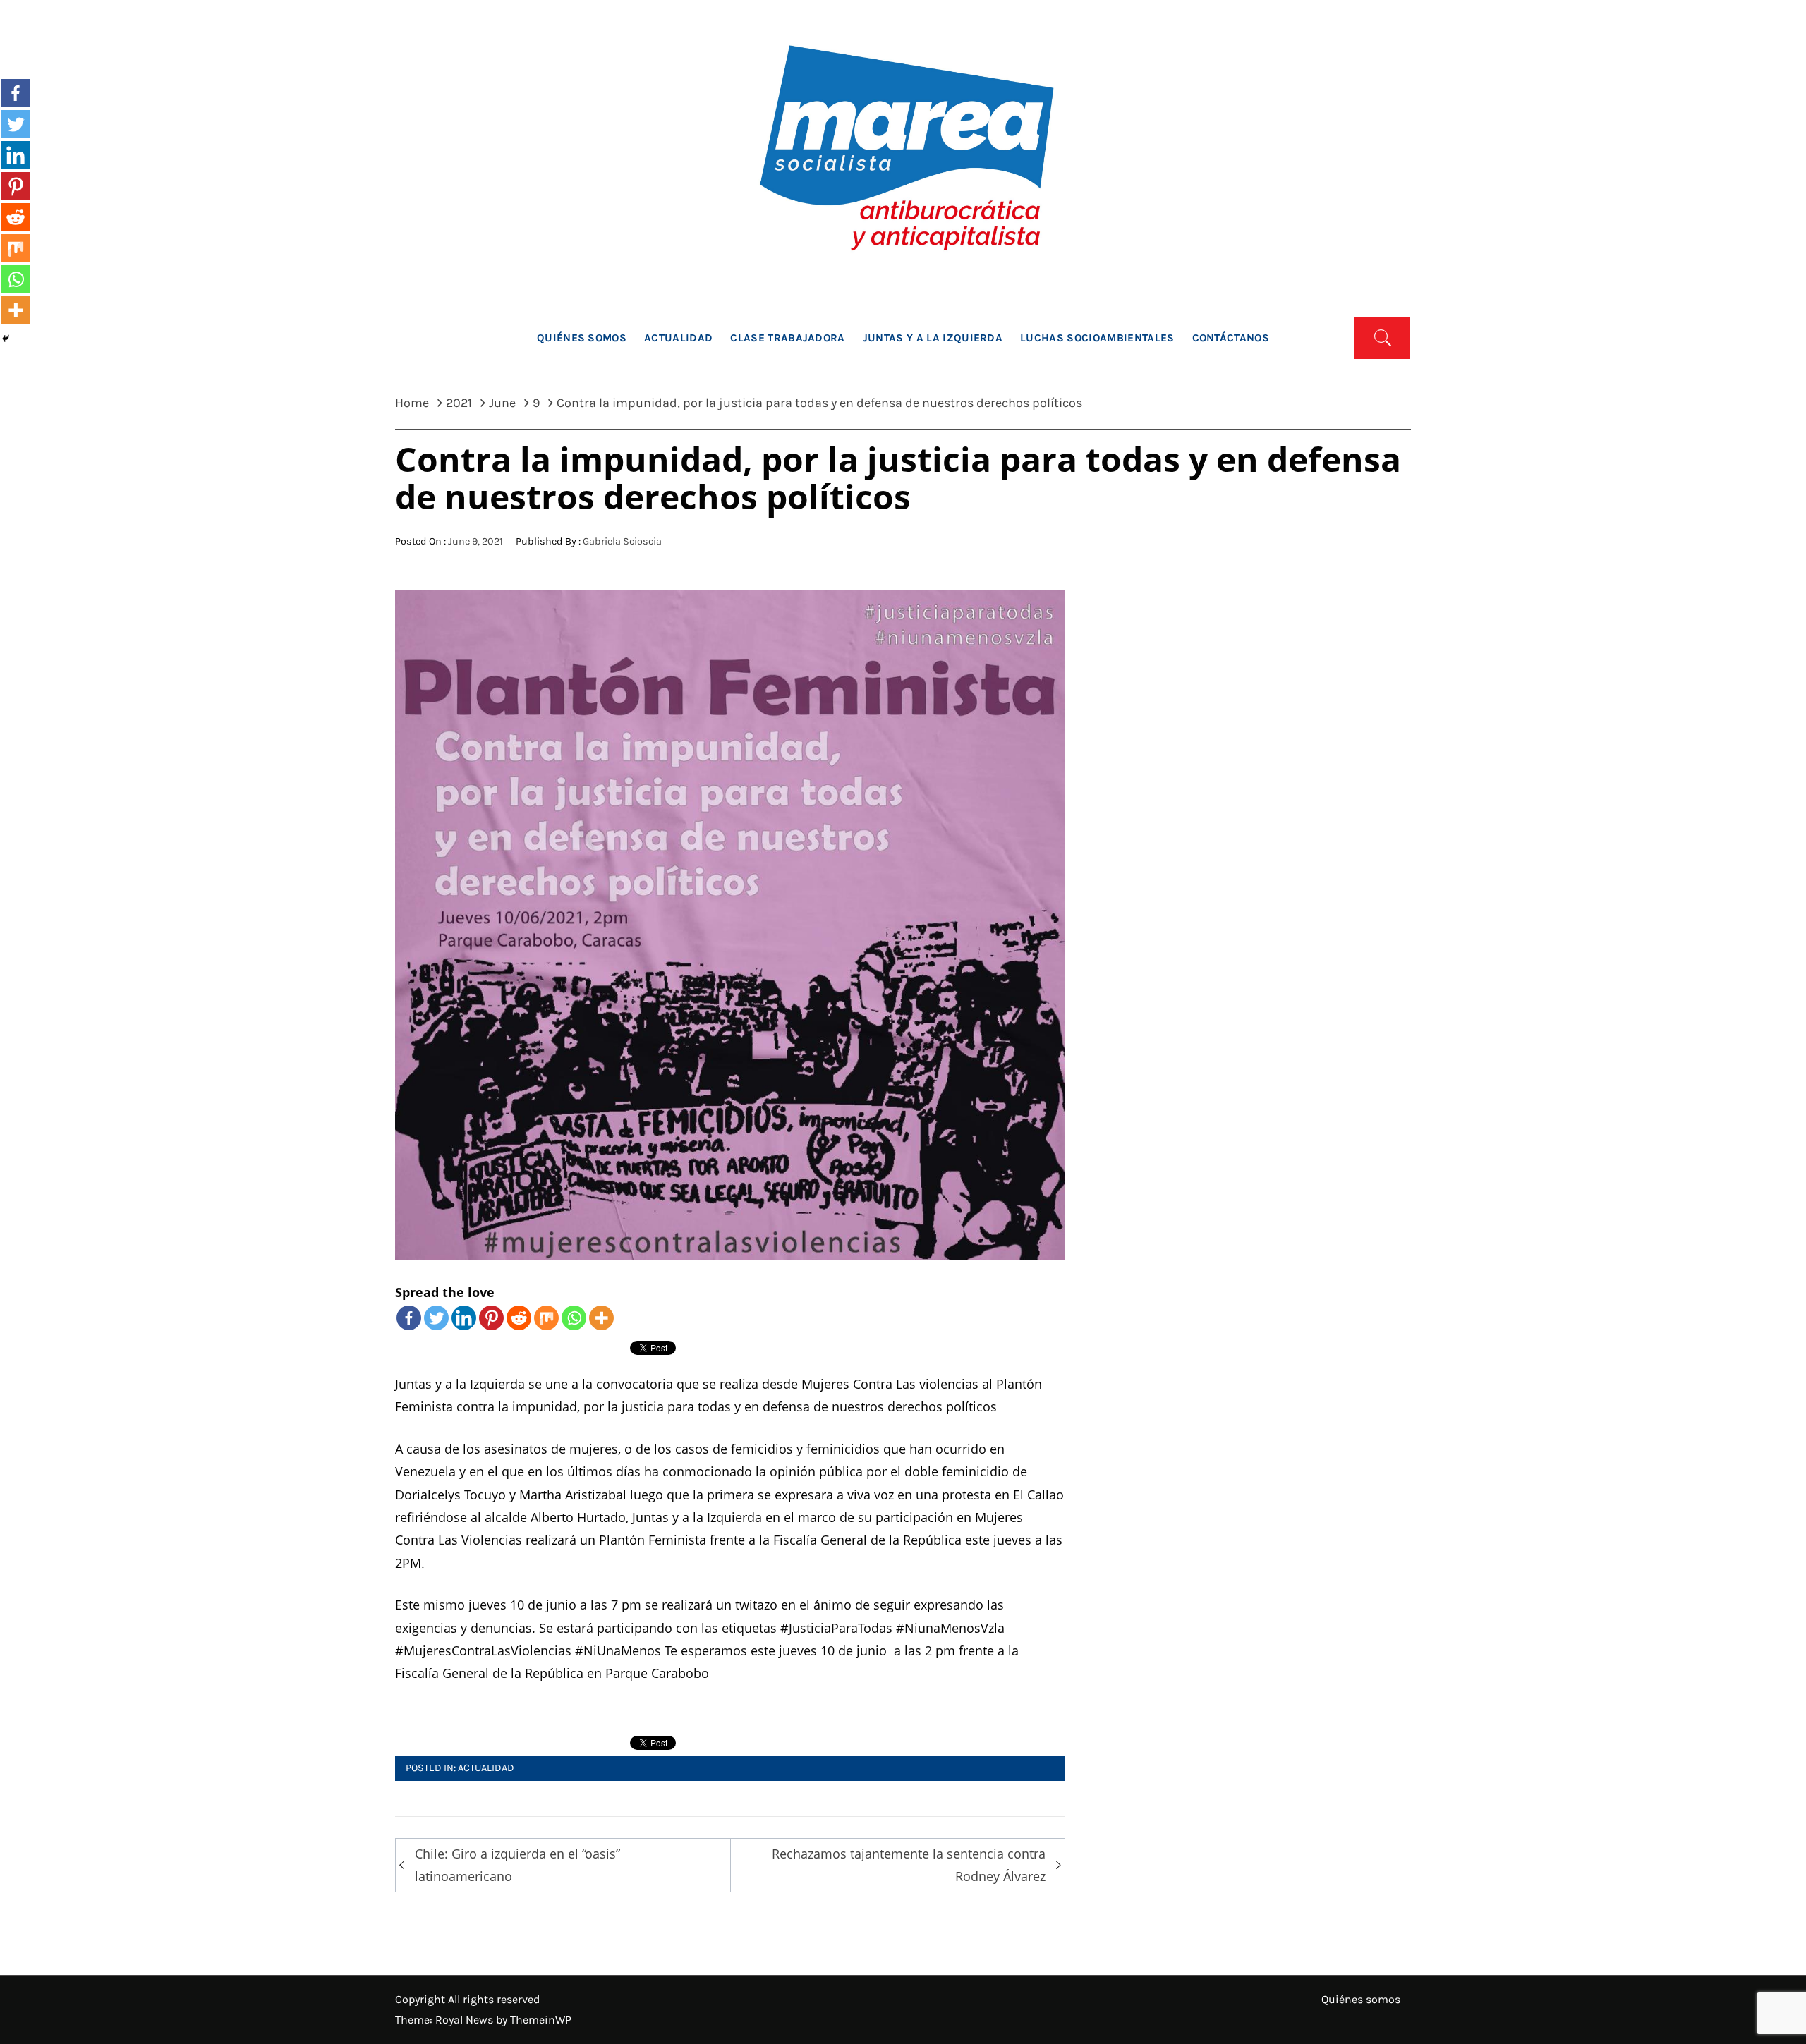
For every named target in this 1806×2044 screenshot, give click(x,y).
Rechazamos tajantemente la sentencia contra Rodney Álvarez (909, 1865)
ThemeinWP (541, 2020)
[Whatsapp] (574, 1318)
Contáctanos (1231, 338)
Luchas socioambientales (1097, 338)
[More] (601, 1318)
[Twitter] (436, 1318)
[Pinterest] (491, 1318)
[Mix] (546, 1318)
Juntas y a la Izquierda (933, 338)
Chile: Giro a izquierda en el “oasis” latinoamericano (517, 1865)
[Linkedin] (464, 1318)
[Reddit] (519, 1318)
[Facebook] (409, 1318)
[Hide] (6, 339)
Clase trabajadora (787, 338)
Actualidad (678, 338)
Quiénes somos (582, 338)
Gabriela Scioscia (622, 541)
